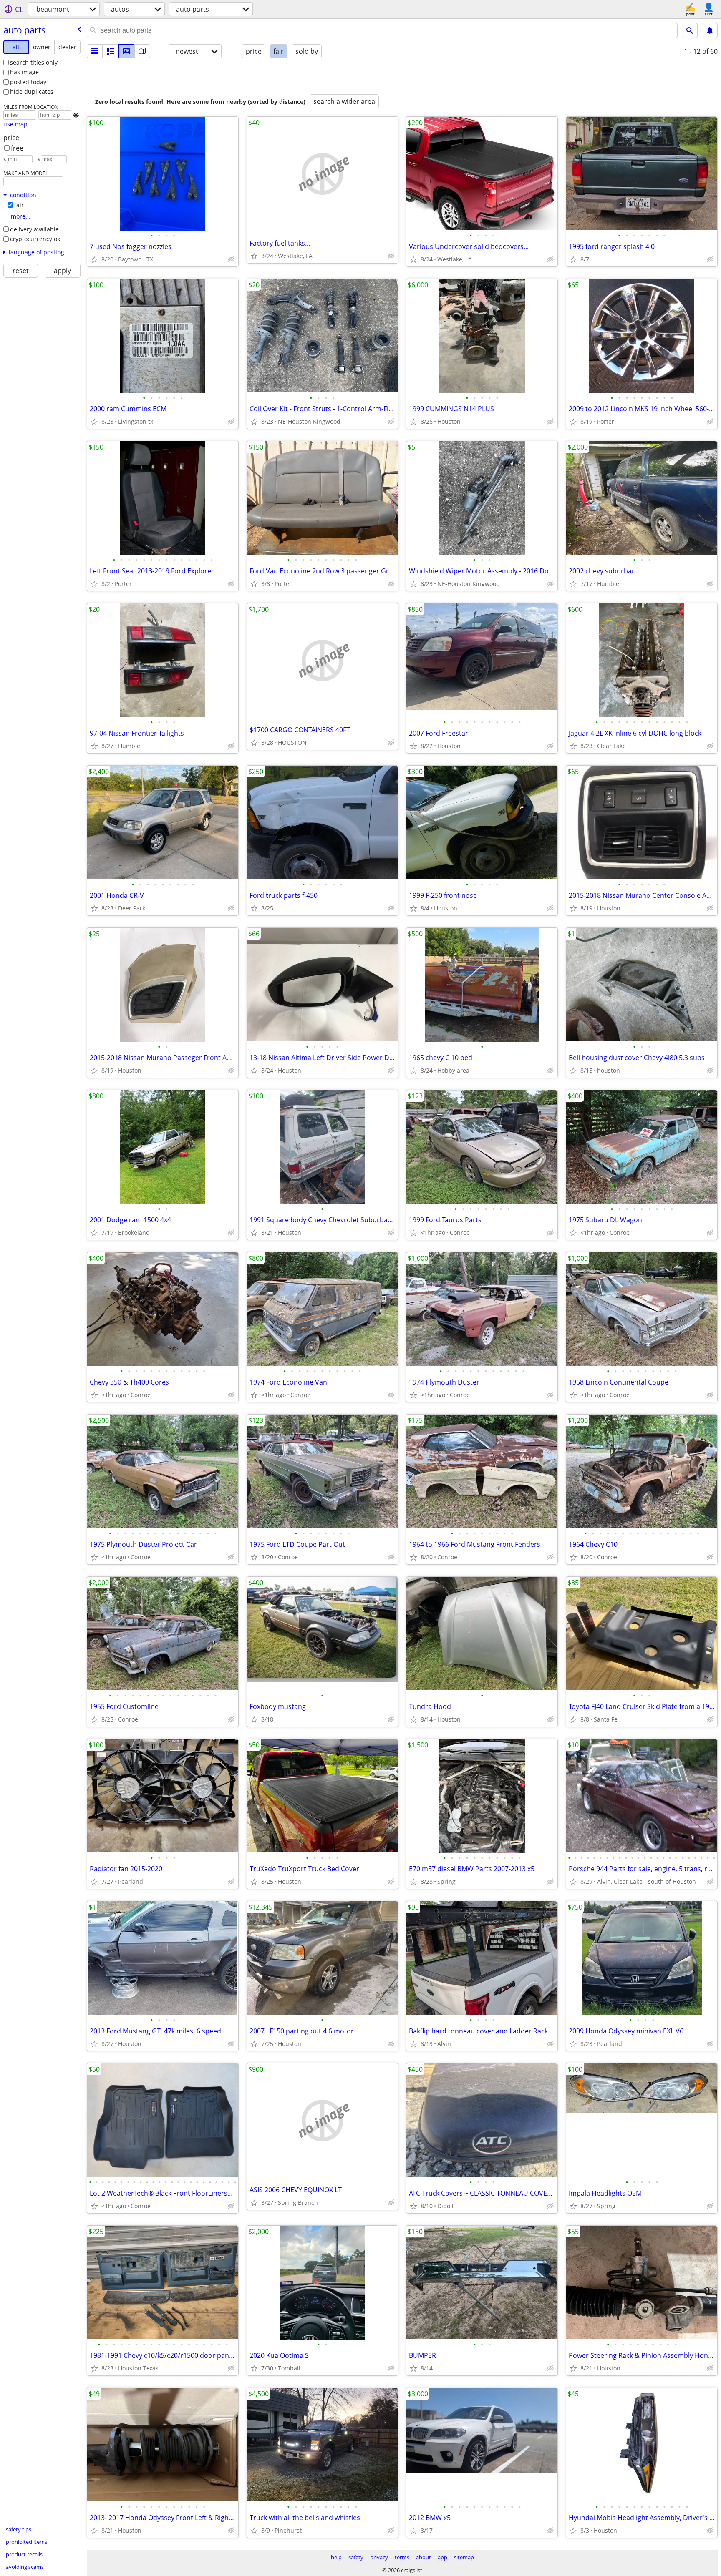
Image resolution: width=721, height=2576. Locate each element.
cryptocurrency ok (35, 239)
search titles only (34, 62)
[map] (142, 51)
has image (24, 72)
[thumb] (111, 51)
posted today (28, 82)
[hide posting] (231, 259)
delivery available (34, 229)
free (17, 148)
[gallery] (126, 51)
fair (19, 205)
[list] (95, 51)
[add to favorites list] (94, 259)
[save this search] (710, 30)
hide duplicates (32, 92)
